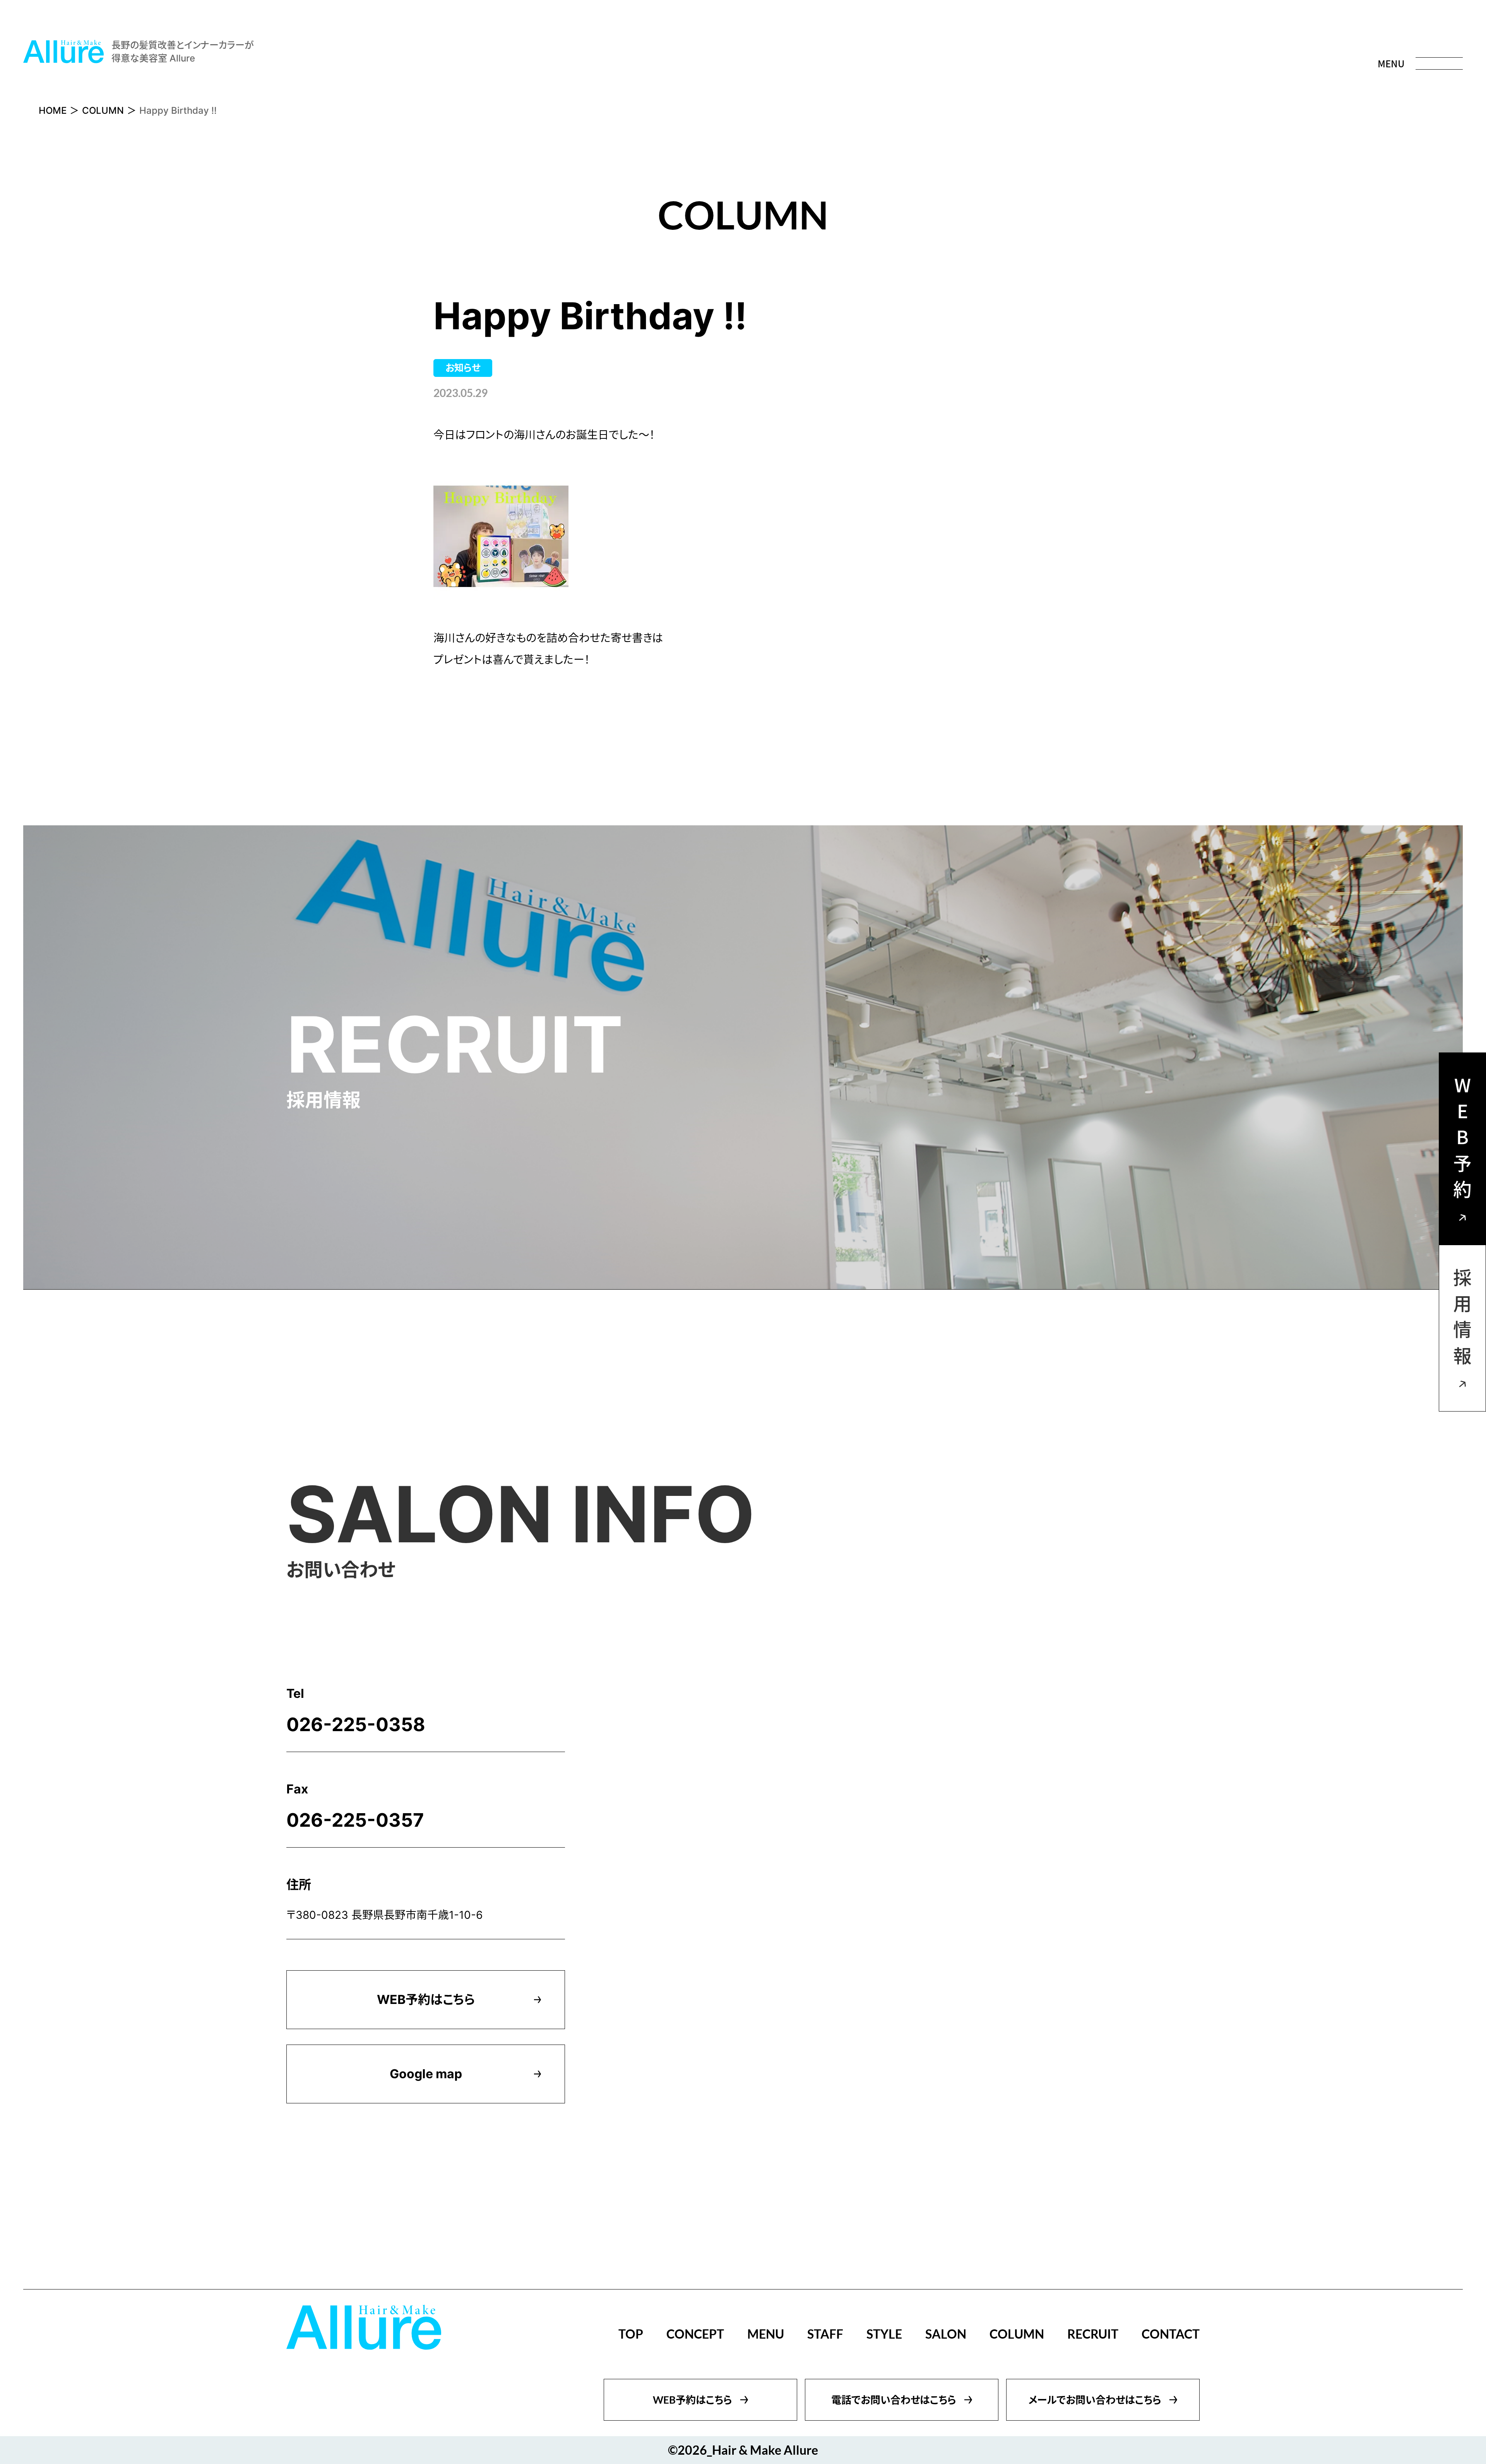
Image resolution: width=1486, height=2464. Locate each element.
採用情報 (1462, 1320)
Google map (426, 2074)
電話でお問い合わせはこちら (894, 2400)
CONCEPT (695, 2334)
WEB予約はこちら (426, 1999)
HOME (53, 110)
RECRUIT (1093, 2334)
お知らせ (463, 368)
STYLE (884, 2334)
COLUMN (103, 110)
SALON (946, 2334)
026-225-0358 (356, 1724)
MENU (766, 2334)
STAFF (825, 2334)
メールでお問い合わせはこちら (1095, 2400)
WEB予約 (1462, 1141)
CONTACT (1171, 2334)
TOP (631, 2334)
